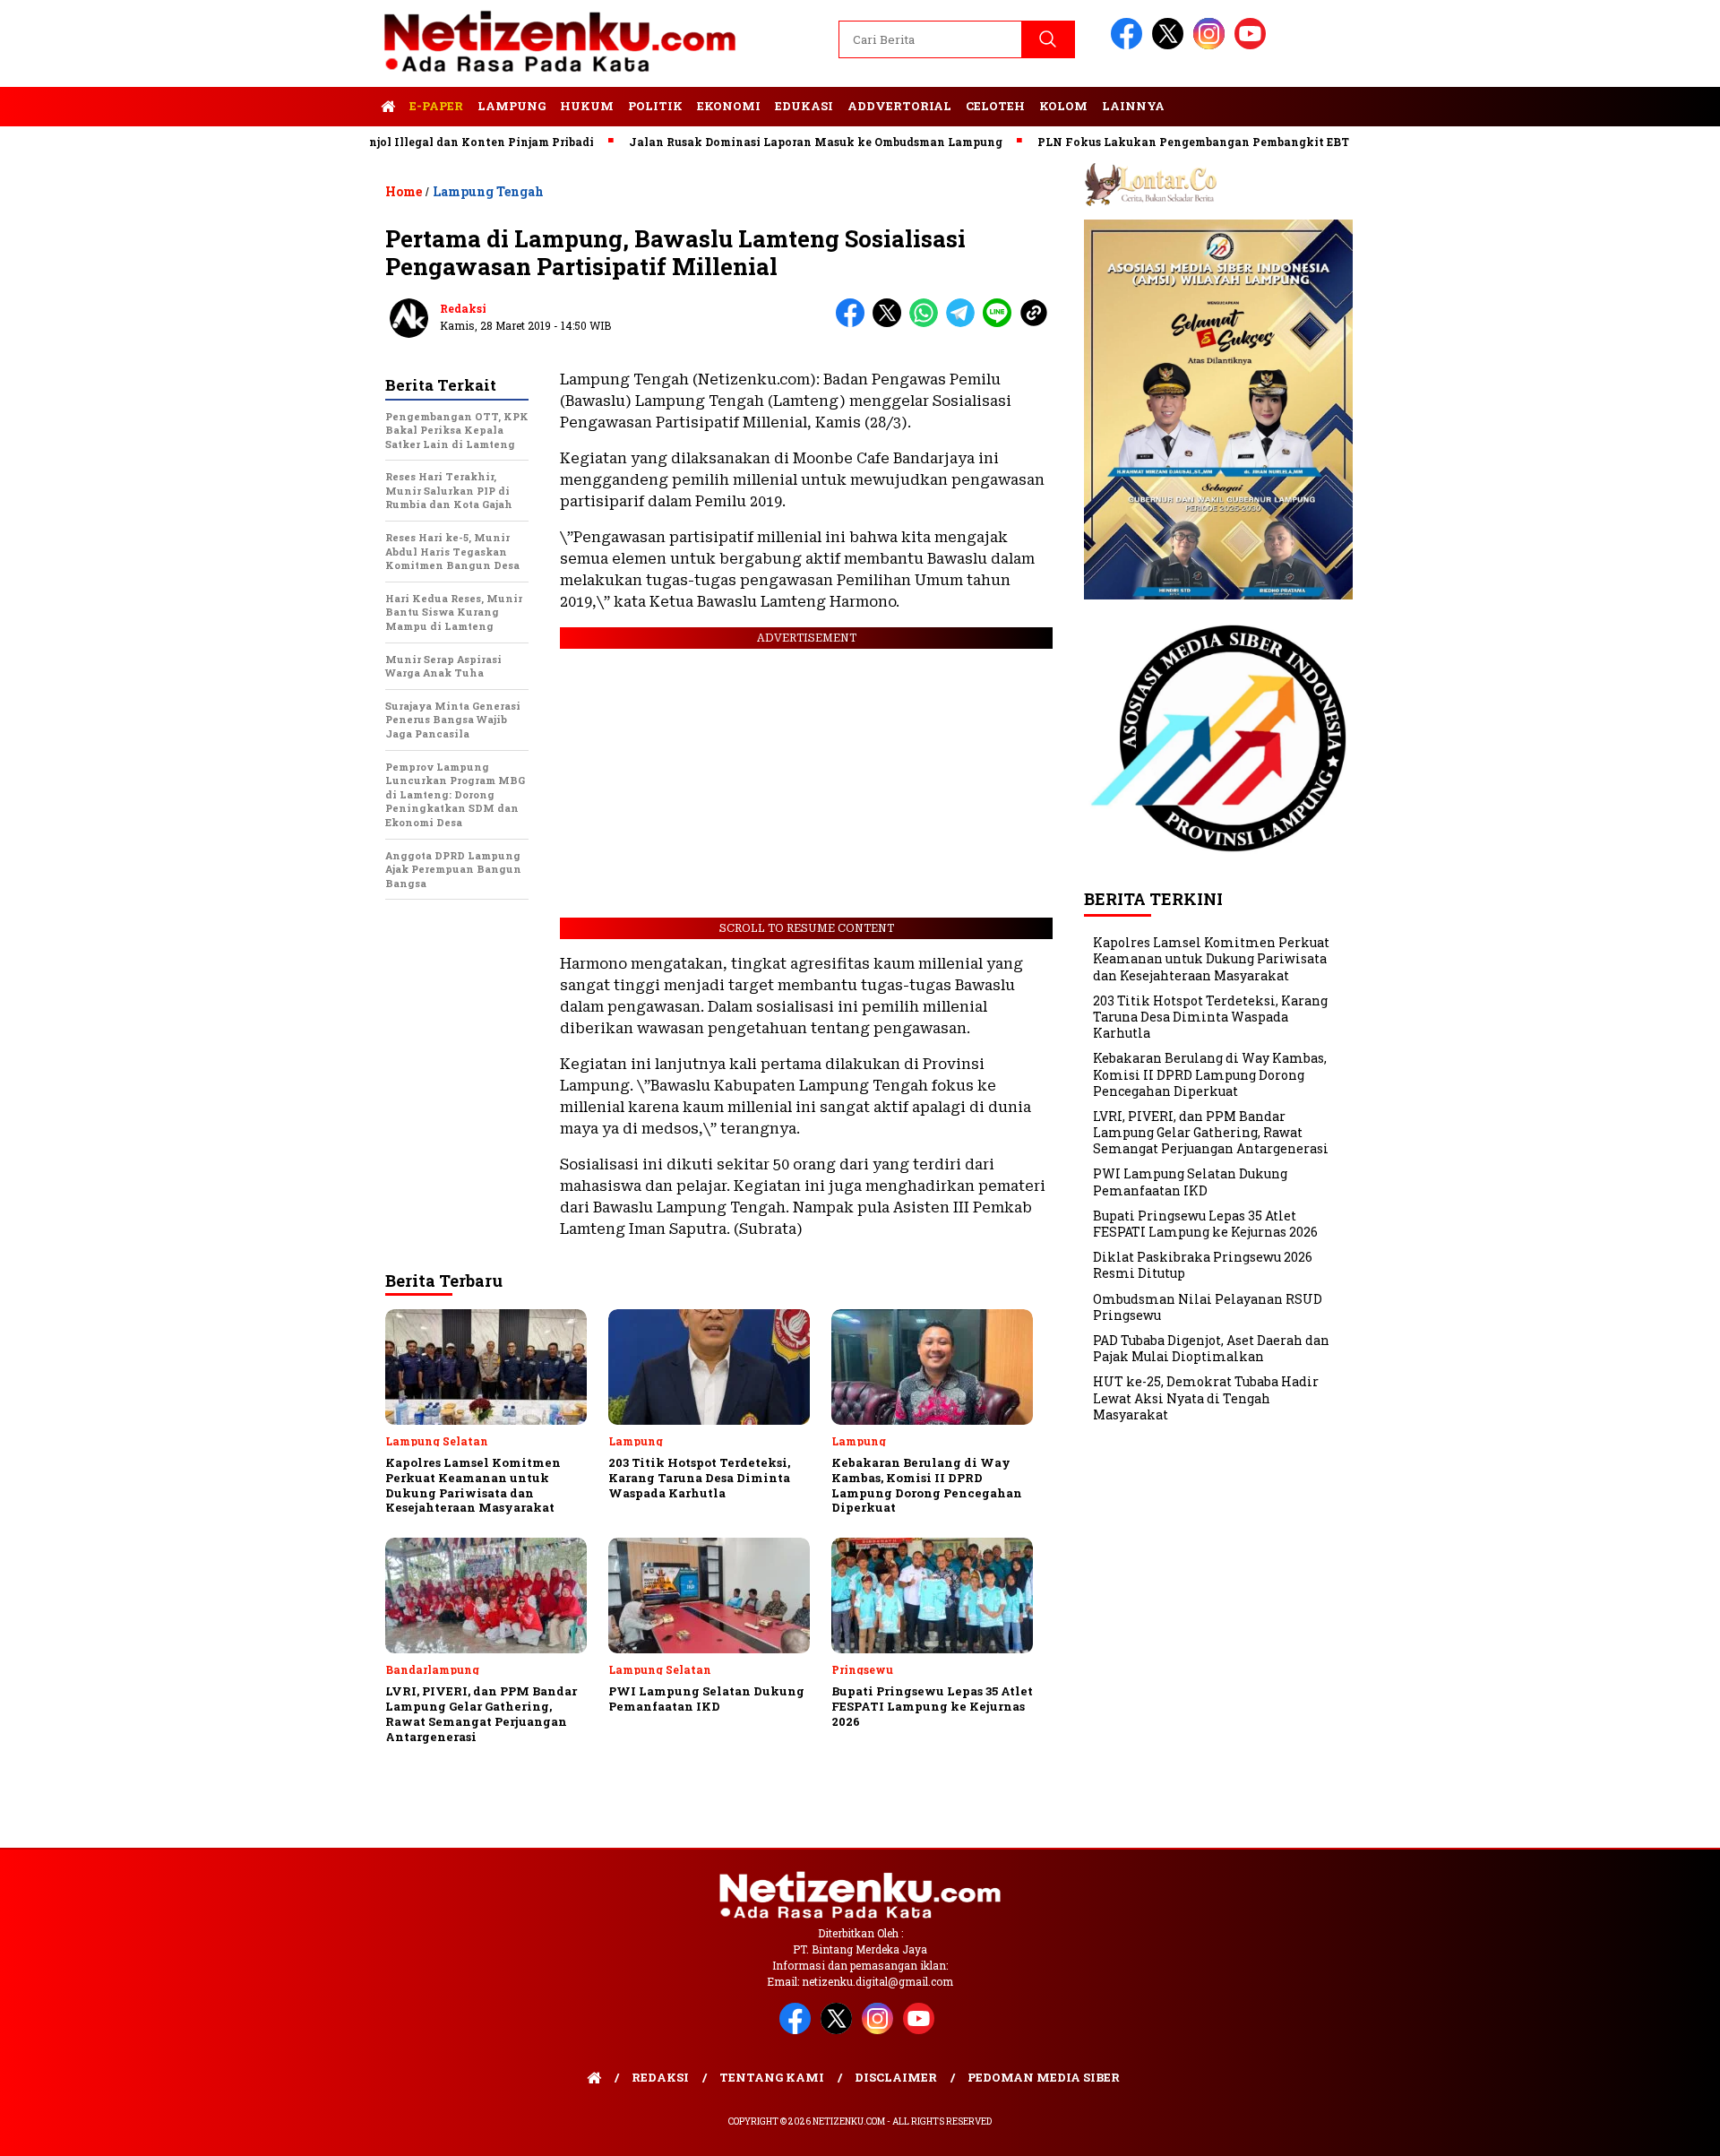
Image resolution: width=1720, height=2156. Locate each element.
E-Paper (436, 106)
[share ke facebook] (854, 323)
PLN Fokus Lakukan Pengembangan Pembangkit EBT (1139, 142)
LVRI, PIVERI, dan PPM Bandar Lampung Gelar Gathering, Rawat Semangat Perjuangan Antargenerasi (1211, 1132)
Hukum (587, 106)
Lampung (512, 106)
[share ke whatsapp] (928, 323)
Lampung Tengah (488, 191)
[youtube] (1253, 45)
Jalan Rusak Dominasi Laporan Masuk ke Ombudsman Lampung (761, 142)
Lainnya (1133, 106)
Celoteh (995, 106)
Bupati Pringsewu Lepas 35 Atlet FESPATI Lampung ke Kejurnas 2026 (1205, 1224)
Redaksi (463, 308)
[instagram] (1212, 45)
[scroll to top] (1653, 2128)
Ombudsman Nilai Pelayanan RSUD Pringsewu (1208, 1307)
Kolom (1063, 106)
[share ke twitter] (891, 323)
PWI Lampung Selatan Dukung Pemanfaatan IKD (1190, 1182)
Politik (655, 106)
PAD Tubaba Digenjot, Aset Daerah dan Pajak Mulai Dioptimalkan (1211, 1348)
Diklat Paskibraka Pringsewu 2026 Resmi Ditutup (1203, 1265)
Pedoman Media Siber (1044, 2077)
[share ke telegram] (964, 323)
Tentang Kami (772, 2077)
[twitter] (1171, 45)
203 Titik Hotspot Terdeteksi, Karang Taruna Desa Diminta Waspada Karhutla (1210, 1017)
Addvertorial (899, 106)
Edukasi (804, 106)
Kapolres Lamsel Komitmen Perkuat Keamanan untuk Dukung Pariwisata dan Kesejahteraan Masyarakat (1211, 958)
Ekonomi (729, 106)
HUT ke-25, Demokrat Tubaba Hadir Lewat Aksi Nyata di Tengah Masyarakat (1206, 1398)
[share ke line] (1001, 323)
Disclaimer (896, 2077)
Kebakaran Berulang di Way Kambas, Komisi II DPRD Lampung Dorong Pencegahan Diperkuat (1210, 1075)
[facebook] (1130, 45)
